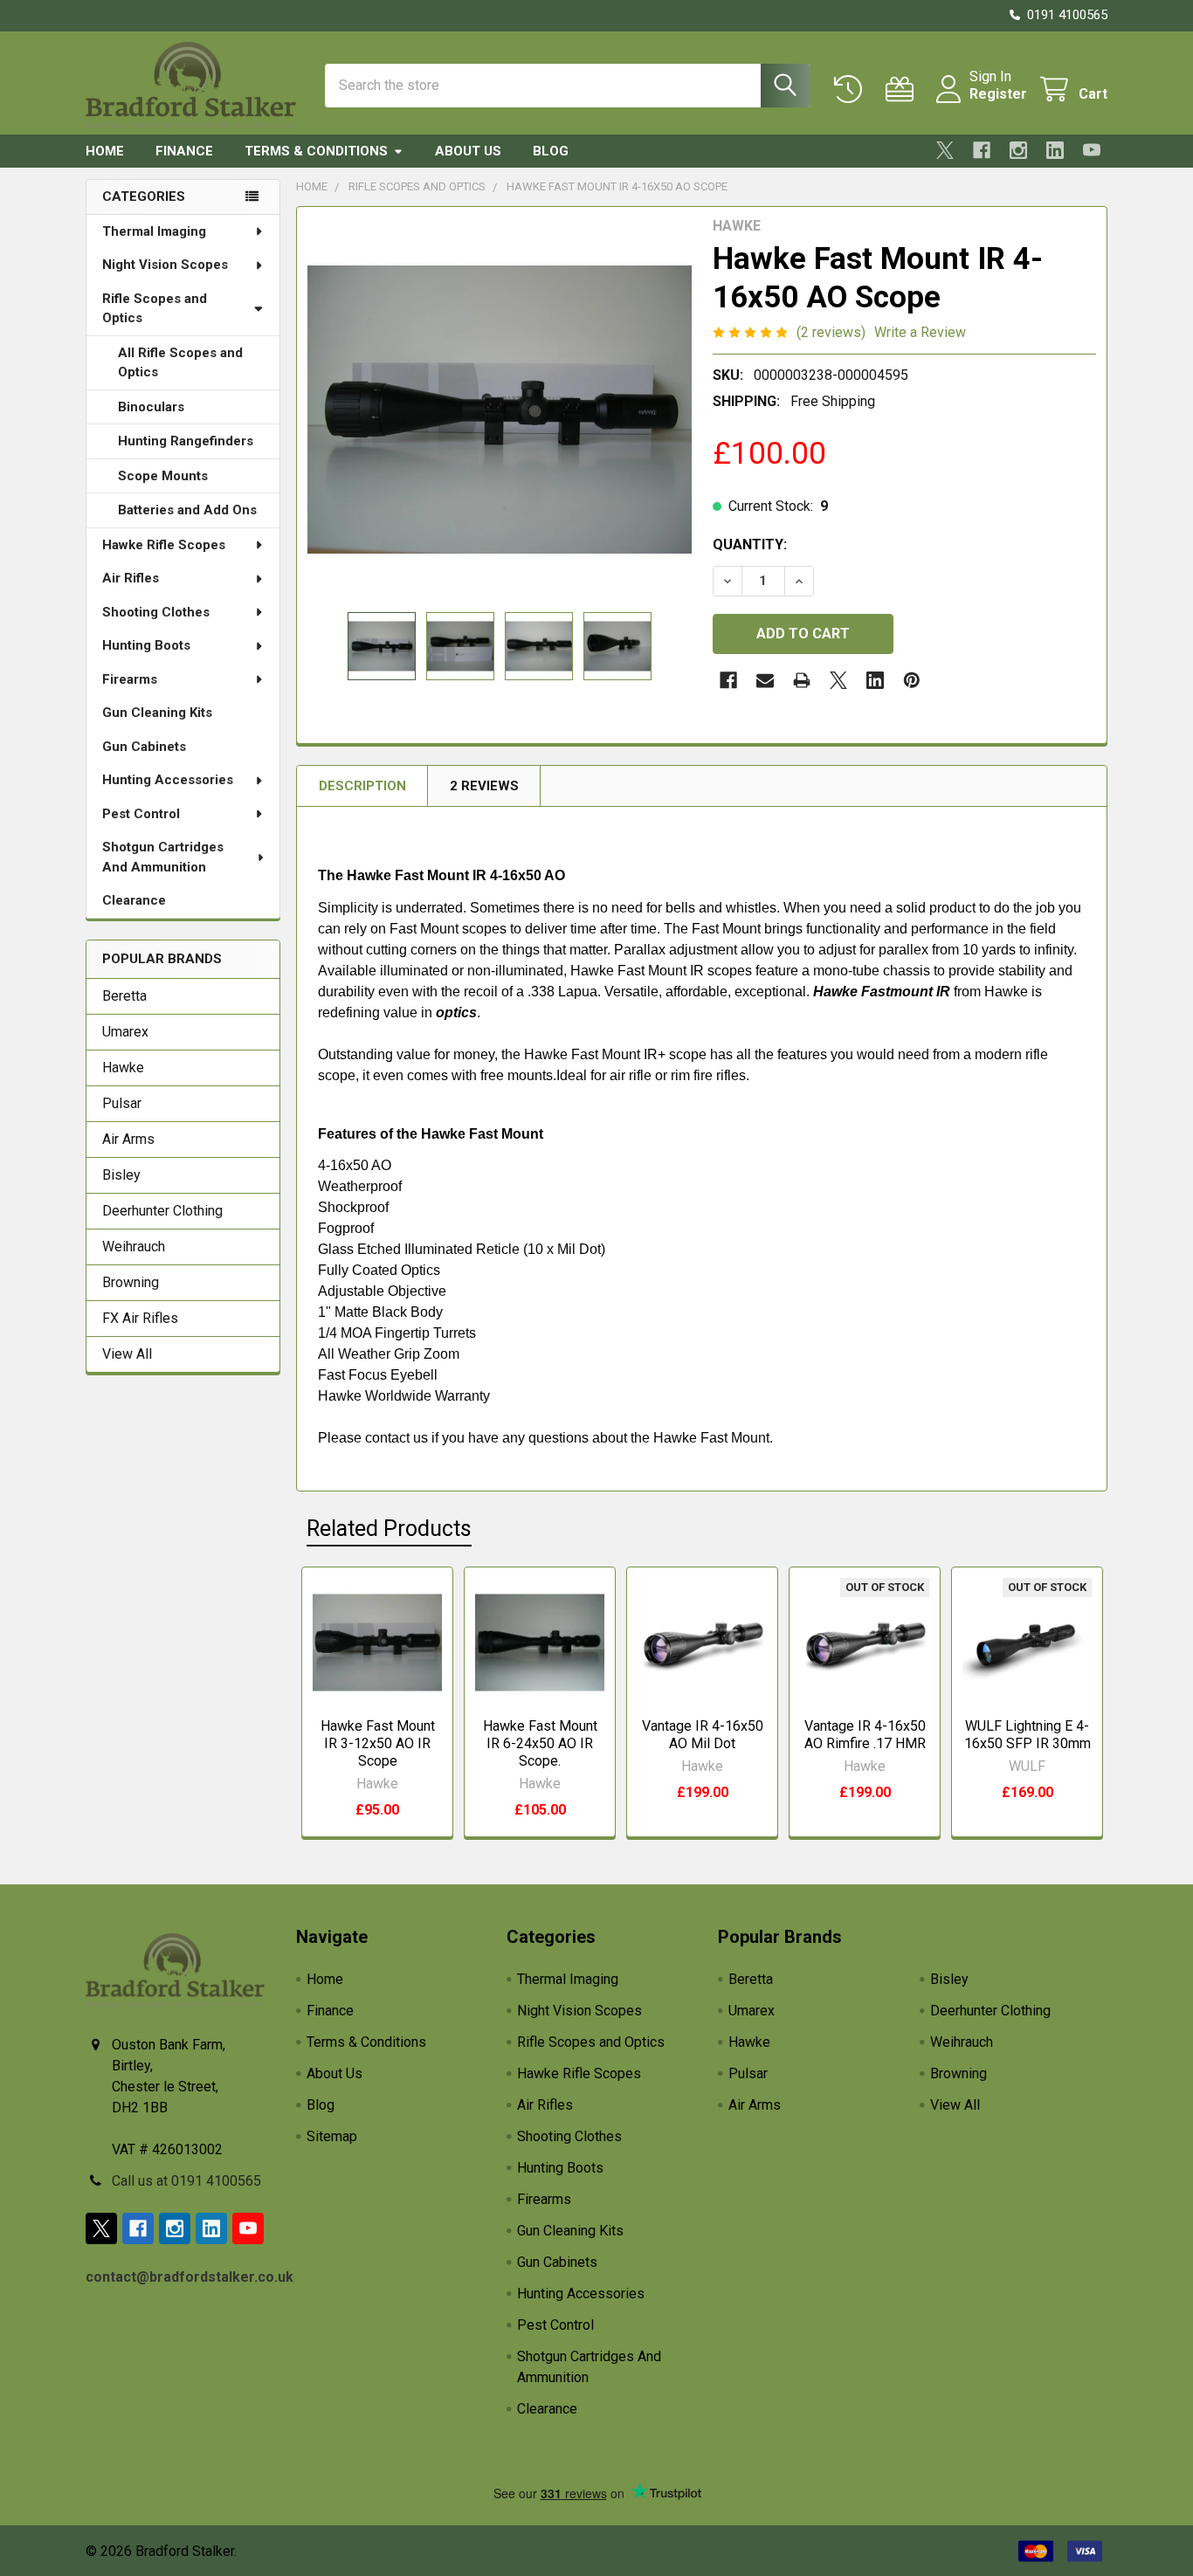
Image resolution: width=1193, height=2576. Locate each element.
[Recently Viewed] (852, 90)
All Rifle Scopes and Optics (180, 363)
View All (127, 1354)
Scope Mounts (163, 476)
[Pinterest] (912, 680)
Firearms (130, 679)
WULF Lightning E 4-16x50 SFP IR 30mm (1027, 1735)
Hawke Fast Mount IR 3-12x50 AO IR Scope (378, 1743)
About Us (468, 151)
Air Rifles (131, 578)
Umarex (125, 1032)
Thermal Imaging (154, 231)
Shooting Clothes (156, 612)
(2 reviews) (831, 332)
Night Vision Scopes (165, 265)
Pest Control (141, 814)
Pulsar (122, 1103)
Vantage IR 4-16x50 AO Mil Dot (703, 1735)
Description (362, 786)
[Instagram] (1018, 150)
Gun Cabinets (144, 747)
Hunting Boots (146, 645)
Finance (184, 151)
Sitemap (332, 2136)
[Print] (802, 680)
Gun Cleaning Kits (157, 713)
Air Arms (128, 1139)
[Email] (765, 680)
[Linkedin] (1055, 150)
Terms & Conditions (316, 151)
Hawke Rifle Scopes (164, 545)
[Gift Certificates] (903, 90)
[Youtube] (1092, 150)
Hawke (123, 1068)
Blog (551, 151)
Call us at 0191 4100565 (186, 2181)
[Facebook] (982, 150)
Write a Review (920, 332)
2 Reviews (484, 786)
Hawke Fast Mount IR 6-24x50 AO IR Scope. (540, 1743)
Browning (131, 1282)
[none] (500, 410)
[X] (945, 150)
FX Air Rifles (140, 1318)
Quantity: (750, 544)
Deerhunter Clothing (162, 1211)
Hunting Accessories (168, 780)
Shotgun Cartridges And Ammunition (163, 857)
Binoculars (151, 407)
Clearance (134, 900)
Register (998, 94)
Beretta (124, 996)
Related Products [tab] (389, 1529)
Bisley (121, 1175)
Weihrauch (134, 1247)
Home (105, 151)
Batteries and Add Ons (187, 510)
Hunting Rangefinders (186, 441)
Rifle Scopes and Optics (155, 309)
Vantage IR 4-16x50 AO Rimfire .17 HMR (865, 1735)
